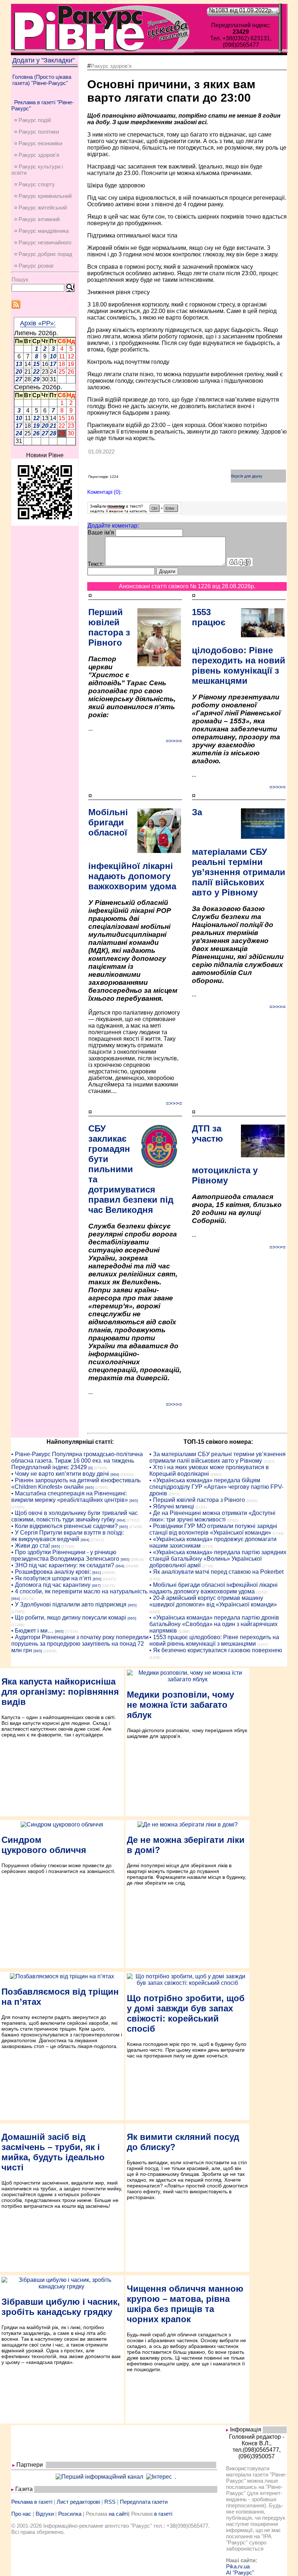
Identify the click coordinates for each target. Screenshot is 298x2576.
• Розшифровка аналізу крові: (51, 1572)
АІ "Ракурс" (240, 2573)
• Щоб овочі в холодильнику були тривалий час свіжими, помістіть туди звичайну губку (74, 1516)
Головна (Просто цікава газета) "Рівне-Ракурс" (42, 80)
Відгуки (45, 2514)
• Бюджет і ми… (32, 1631)
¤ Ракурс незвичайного (43, 242)
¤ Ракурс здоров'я (37, 155)
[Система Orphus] (134, 512)
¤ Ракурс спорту (35, 184)
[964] (115, 1474)
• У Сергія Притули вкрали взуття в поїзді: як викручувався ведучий (68, 1536)
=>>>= (174, 741)
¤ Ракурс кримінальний (43, 196)
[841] (97, 1573)
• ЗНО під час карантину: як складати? (63, 1565)
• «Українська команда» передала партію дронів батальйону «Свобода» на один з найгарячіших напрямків (214, 1624)
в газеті (163, 2514)
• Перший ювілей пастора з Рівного (197, 1500)
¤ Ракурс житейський (41, 208)
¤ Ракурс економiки (38, 143)
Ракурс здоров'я (111, 66)
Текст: (96, 564)
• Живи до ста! (31, 1546)
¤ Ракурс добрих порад (43, 254)
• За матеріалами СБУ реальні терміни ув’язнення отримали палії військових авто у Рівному (218, 1457)
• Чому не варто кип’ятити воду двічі (60, 1474)
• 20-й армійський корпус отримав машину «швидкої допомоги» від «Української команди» (213, 1601)
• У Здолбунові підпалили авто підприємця (69, 1604)
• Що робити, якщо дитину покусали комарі (69, 1618)
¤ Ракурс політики (37, 132)
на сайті (118, 2514)
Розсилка (70, 2514)
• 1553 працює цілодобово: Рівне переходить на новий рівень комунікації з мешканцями (214, 1640)
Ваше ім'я (101, 533)
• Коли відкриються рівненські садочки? (65, 1526)
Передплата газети (144, 2502)
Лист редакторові (78, 2502)
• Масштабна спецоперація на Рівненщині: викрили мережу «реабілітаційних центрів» (70, 1497)
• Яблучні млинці (172, 1506)
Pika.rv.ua (238, 2566)
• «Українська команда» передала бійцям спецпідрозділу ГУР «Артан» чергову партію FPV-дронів (216, 1487)
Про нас (21, 2514)
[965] (89, 1488)
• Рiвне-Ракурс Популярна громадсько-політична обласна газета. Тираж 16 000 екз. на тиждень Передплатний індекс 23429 (77, 1461)
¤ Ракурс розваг (34, 266)
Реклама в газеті (32, 2502)
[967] (96, 1586)
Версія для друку (247, 476)
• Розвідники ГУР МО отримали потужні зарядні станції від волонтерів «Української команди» (213, 1529)
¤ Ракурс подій (33, 120)
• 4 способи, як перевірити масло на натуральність (79, 1591)
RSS (110, 2502)
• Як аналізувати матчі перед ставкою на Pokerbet (216, 1572)
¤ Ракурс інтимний (37, 219)
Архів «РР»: (38, 323)
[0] (90, 1468)
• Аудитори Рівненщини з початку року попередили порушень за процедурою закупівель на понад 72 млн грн (80, 1644)
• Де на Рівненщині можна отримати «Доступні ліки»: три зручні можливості (212, 1516)
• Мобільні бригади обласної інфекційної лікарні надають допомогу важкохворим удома (214, 1588)
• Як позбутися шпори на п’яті (51, 1578)
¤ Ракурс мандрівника (41, 231)
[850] (97, 1579)
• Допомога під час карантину (51, 1585)
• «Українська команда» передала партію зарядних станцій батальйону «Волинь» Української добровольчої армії (218, 1559)
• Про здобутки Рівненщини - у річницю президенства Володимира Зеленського (65, 1555)
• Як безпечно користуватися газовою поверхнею (216, 1650)
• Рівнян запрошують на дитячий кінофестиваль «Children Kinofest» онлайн (76, 1484)
